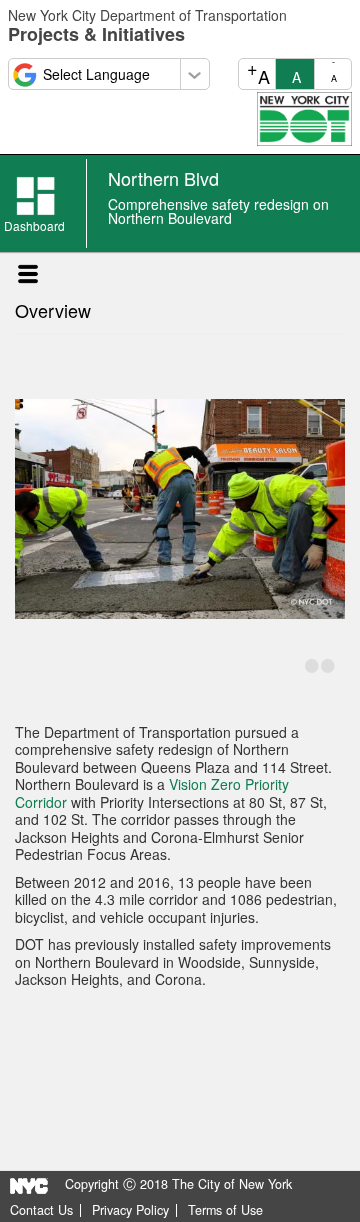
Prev (29, 516)
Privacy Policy (130, 1210)
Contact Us (41, 1210)
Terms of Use (225, 1210)
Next (331, 516)
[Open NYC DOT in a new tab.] (304, 117)
